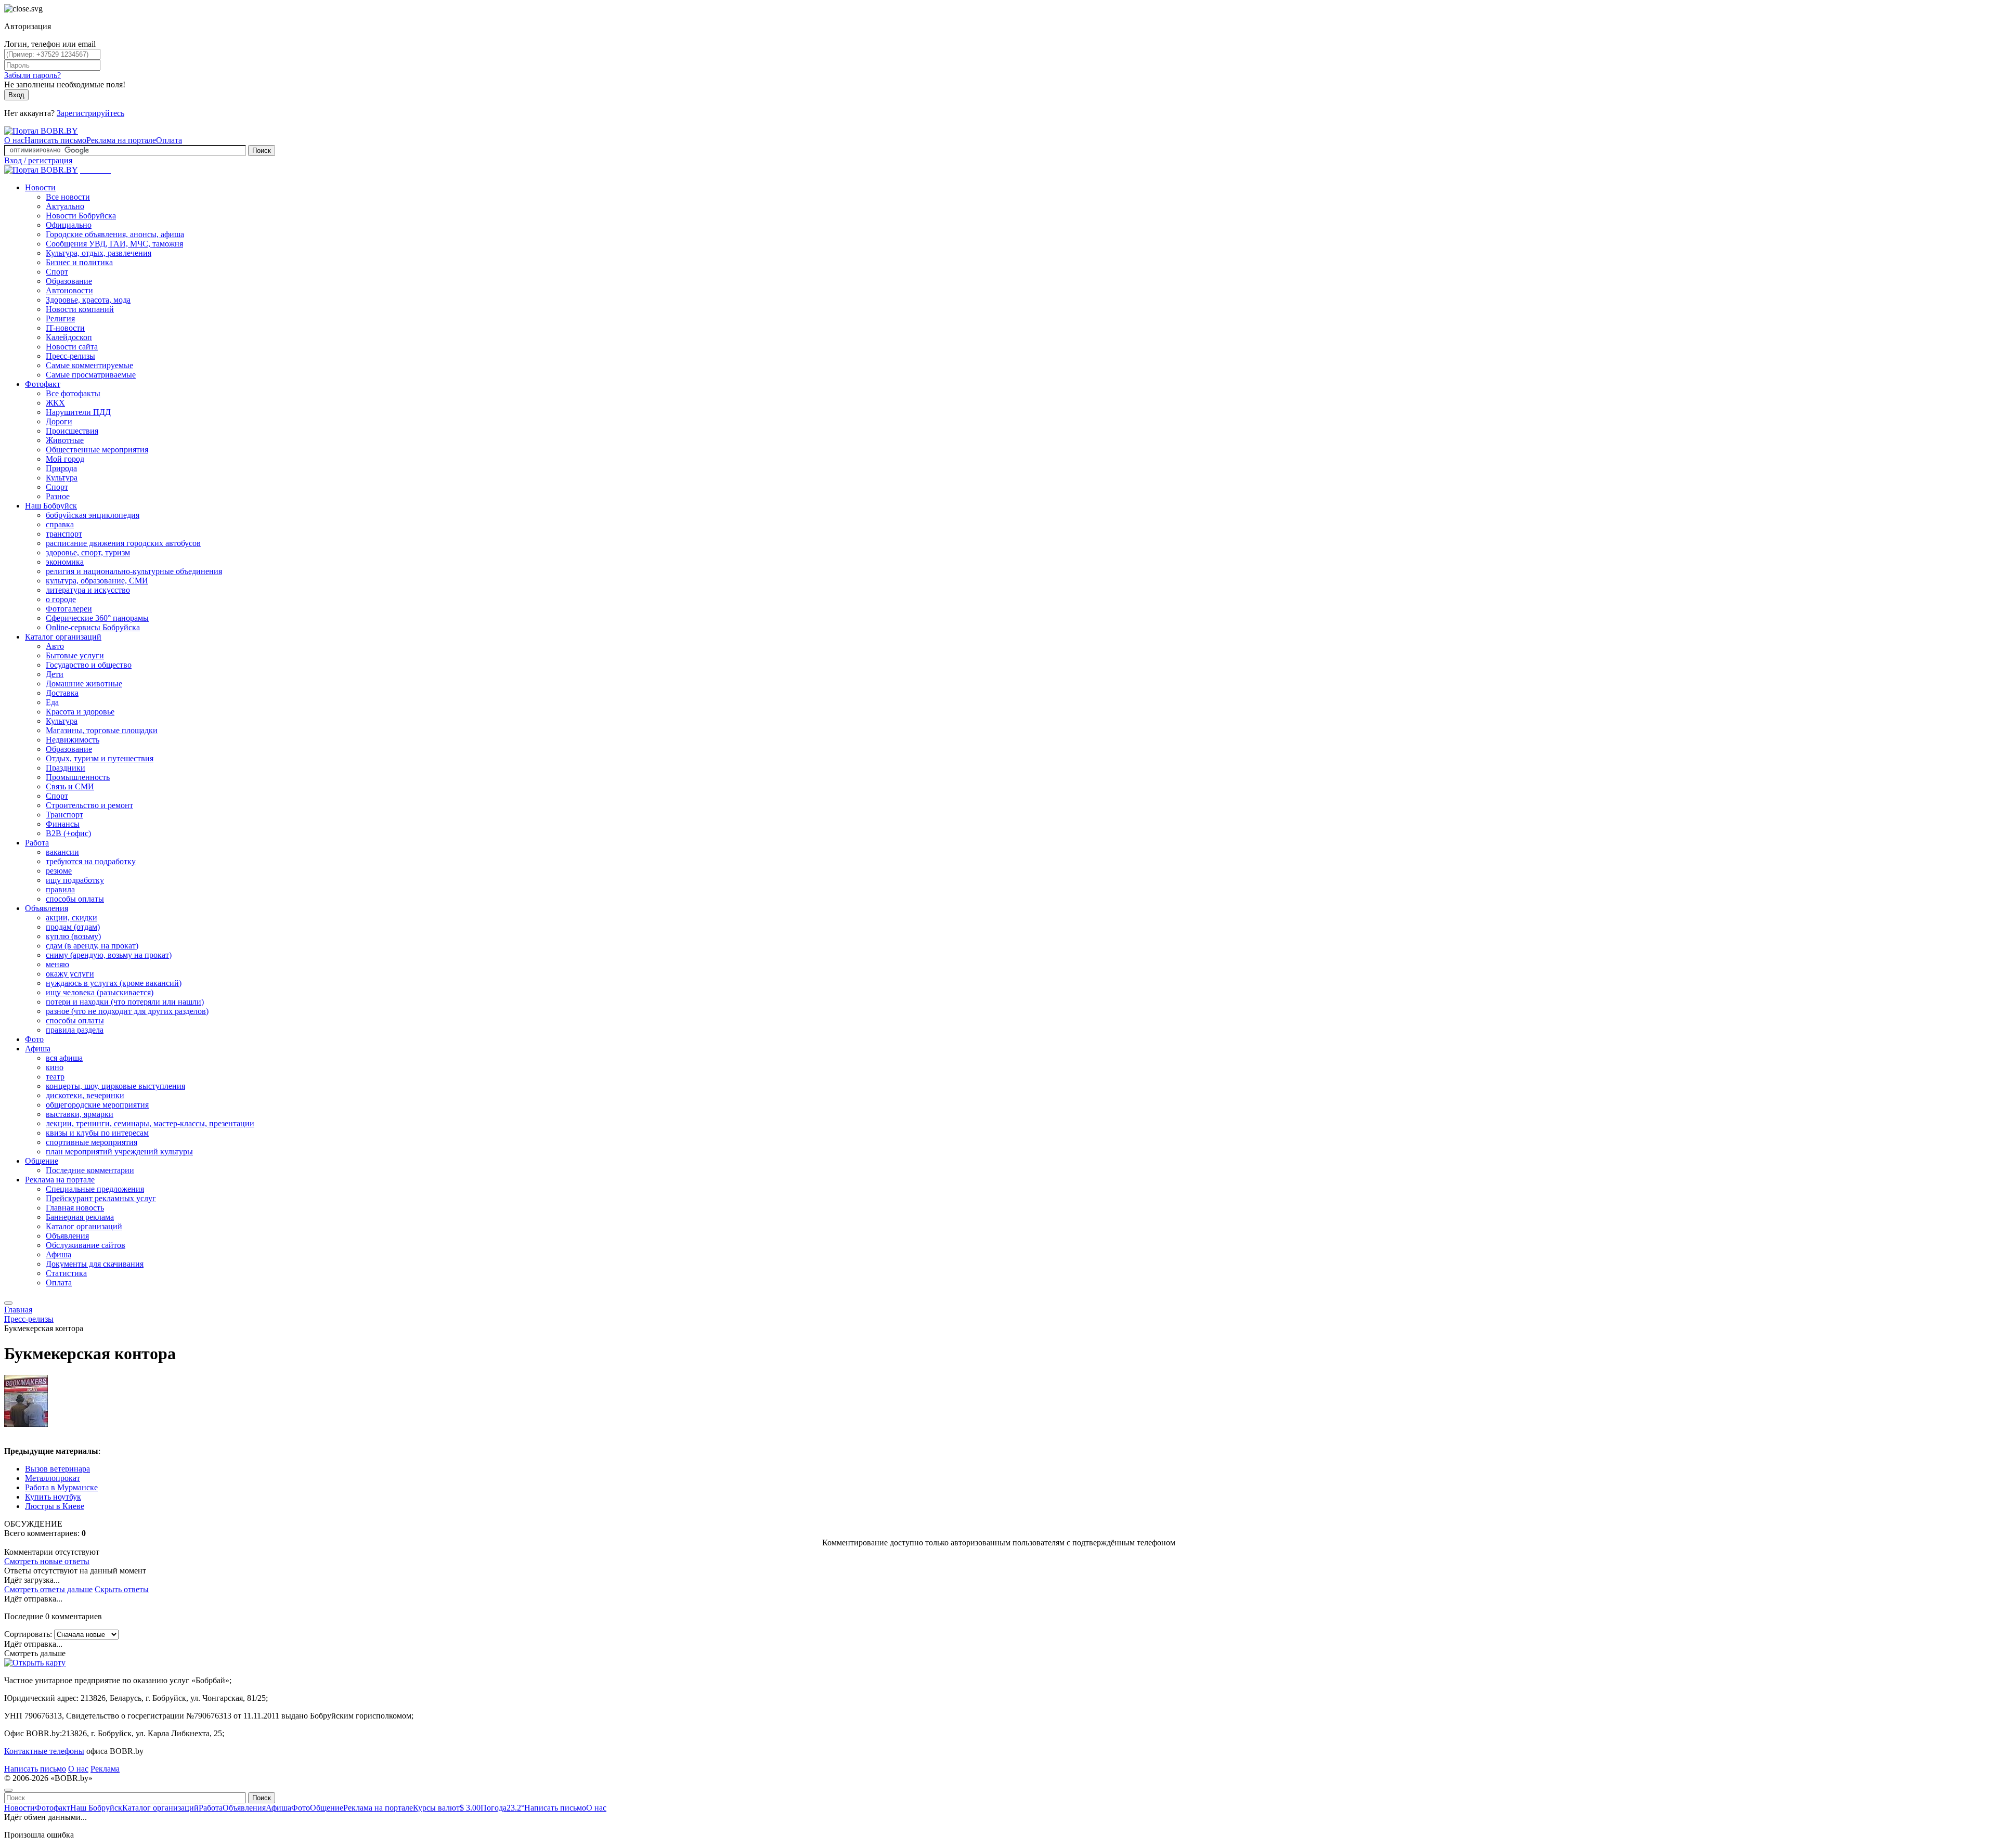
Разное (58, 496)
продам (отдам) (73, 927)
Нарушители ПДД (78, 412)
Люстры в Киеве (55, 1506)
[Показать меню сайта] (8, 1303)
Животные (65, 440)
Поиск (262, 151)
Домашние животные (84, 684)
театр (55, 1077)
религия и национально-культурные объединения (134, 571)
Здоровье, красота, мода (88, 300)
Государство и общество (89, 665)
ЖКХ (55, 403)
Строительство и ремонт (89, 805)
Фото (34, 1039)
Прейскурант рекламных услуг (101, 1198)
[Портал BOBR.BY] (41, 131)
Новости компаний (80, 309)
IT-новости (65, 328)
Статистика (66, 1273)
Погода (502, 1808)
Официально (69, 225)
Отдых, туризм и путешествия (100, 758)
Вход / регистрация (38, 160)
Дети (55, 674)
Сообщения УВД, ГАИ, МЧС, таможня (114, 244)
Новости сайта (72, 347)
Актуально (65, 206)
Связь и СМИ (70, 786)
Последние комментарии (90, 1170)
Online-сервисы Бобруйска (93, 627)
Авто (55, 646)
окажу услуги (70, 974)
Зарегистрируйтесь (90, 113)
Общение (42, 1161)
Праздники (66, 768)
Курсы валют (447, 1808)
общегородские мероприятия (97, 1105)
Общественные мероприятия (97, 450)
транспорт (64, 534)
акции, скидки (72, 918)
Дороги (59, 421)
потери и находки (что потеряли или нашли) (125, 1002)
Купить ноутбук (53, 1497)
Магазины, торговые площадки (102, 730)
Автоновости (69, 290)
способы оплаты (75, 899)
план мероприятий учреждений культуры (119, 1151)
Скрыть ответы (122, 1589)
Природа (61, 468)
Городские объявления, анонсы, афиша (115, 234)
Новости (40, 187)
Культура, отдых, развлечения (99, 253)
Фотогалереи (69, 609)
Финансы (63, 824)
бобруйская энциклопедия (93, 515)
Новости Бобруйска (81, 216)
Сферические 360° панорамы (97, 618)
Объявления (47, 908)
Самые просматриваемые (91, 375)
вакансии (62, 852)
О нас (14, 140)
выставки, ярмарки (80, 1114)
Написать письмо (55, 140)
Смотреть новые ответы (47, 1561)
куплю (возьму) (73, 936)
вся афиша (64, 1058)
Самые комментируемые (89, 365)
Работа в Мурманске (61, 1487)
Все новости (68, 197)
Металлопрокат (53, 1478)
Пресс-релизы (70, 356)
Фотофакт (43, 384)
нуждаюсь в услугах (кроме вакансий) (114, 983)
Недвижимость (73, 740)
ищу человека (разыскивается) (100, 992)
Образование (69, 281)
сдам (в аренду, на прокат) (92, 946)
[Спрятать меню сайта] (8, 1790)
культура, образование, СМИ (97, 581)
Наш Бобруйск (51, 506)
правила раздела (75, 1030)
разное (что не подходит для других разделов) (127, 1011)
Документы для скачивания (95, 1264)
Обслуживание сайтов (86, 1245)
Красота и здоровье (80, 712)
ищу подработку (75, 880)
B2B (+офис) (68, 833)
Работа (37, 843)
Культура (62, 478)
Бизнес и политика (79, 262)
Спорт (57, 272)
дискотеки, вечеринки (85, 1095)
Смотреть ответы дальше (48, 1589)
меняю (57, 964)
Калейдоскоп (69, 337)
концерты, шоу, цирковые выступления (115, 1086)
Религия (60, 318)
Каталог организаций (63, 637)
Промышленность (78, 777)
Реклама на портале (121, 140)
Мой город (65, 459)
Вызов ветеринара (57, 1469)
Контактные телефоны (44, 1751)
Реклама (105, 1769)
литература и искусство (88, 590)
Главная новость (75, 1208)
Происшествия (72, 431)
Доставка (62, 693)
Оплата (169, 140)
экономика (65, 562)
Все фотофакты (73, 393)
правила (60, 889)
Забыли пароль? (33, 75)
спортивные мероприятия (92, 1142)
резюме (59, 871)
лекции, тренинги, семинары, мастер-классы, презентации (150, 1123)
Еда (52, 702)
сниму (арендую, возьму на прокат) (109, 955)
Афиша (38, 1049)
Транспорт (64, 815)
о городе (61, 599)
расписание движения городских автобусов (123, 543)
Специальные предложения (95, 1189)
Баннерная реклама (80, 1217)
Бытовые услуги (75, 655)
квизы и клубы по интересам (97, 1133)
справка (60, 524)
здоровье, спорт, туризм (88, 552)
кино (55, 1067)
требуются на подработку (91, 861)
